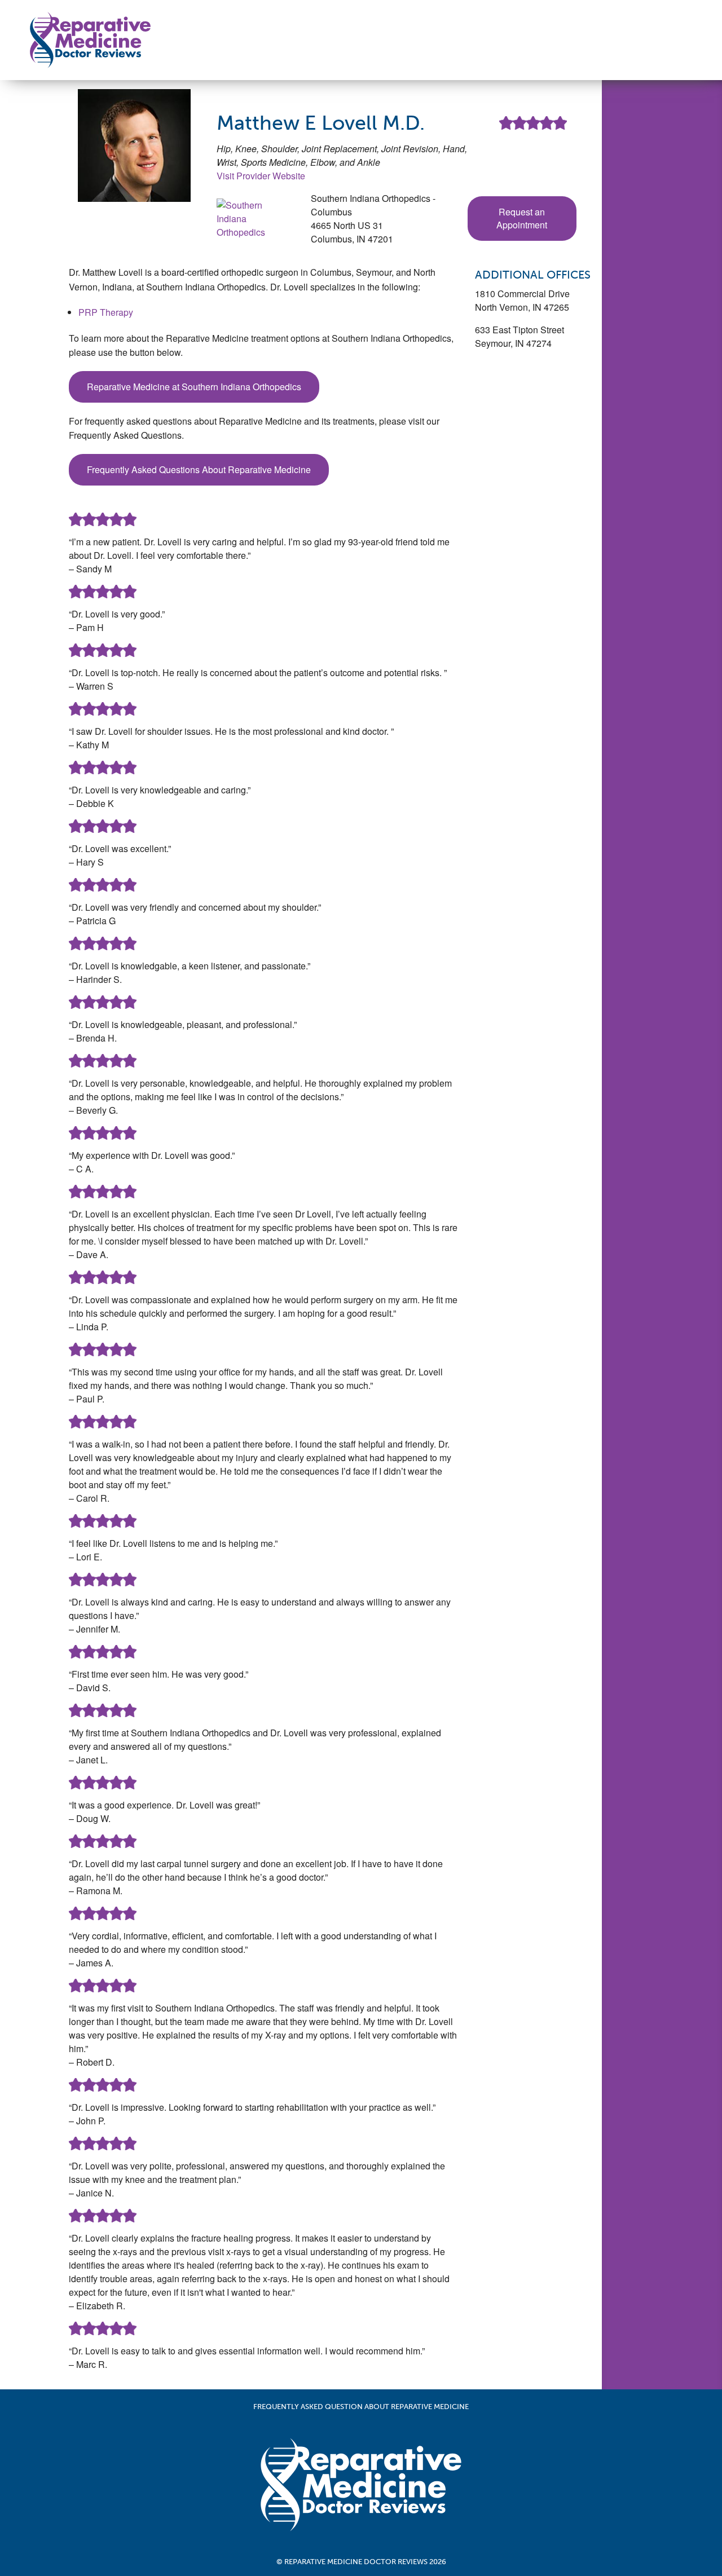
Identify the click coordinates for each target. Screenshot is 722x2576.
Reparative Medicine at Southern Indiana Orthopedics (194, 387)
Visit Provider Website (261, 176)
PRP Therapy (106, 312)
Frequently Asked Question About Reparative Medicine (361, 2407)
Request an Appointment (522, 218)
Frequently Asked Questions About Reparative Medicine (199, 469)
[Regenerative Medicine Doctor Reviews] (90, 39)
